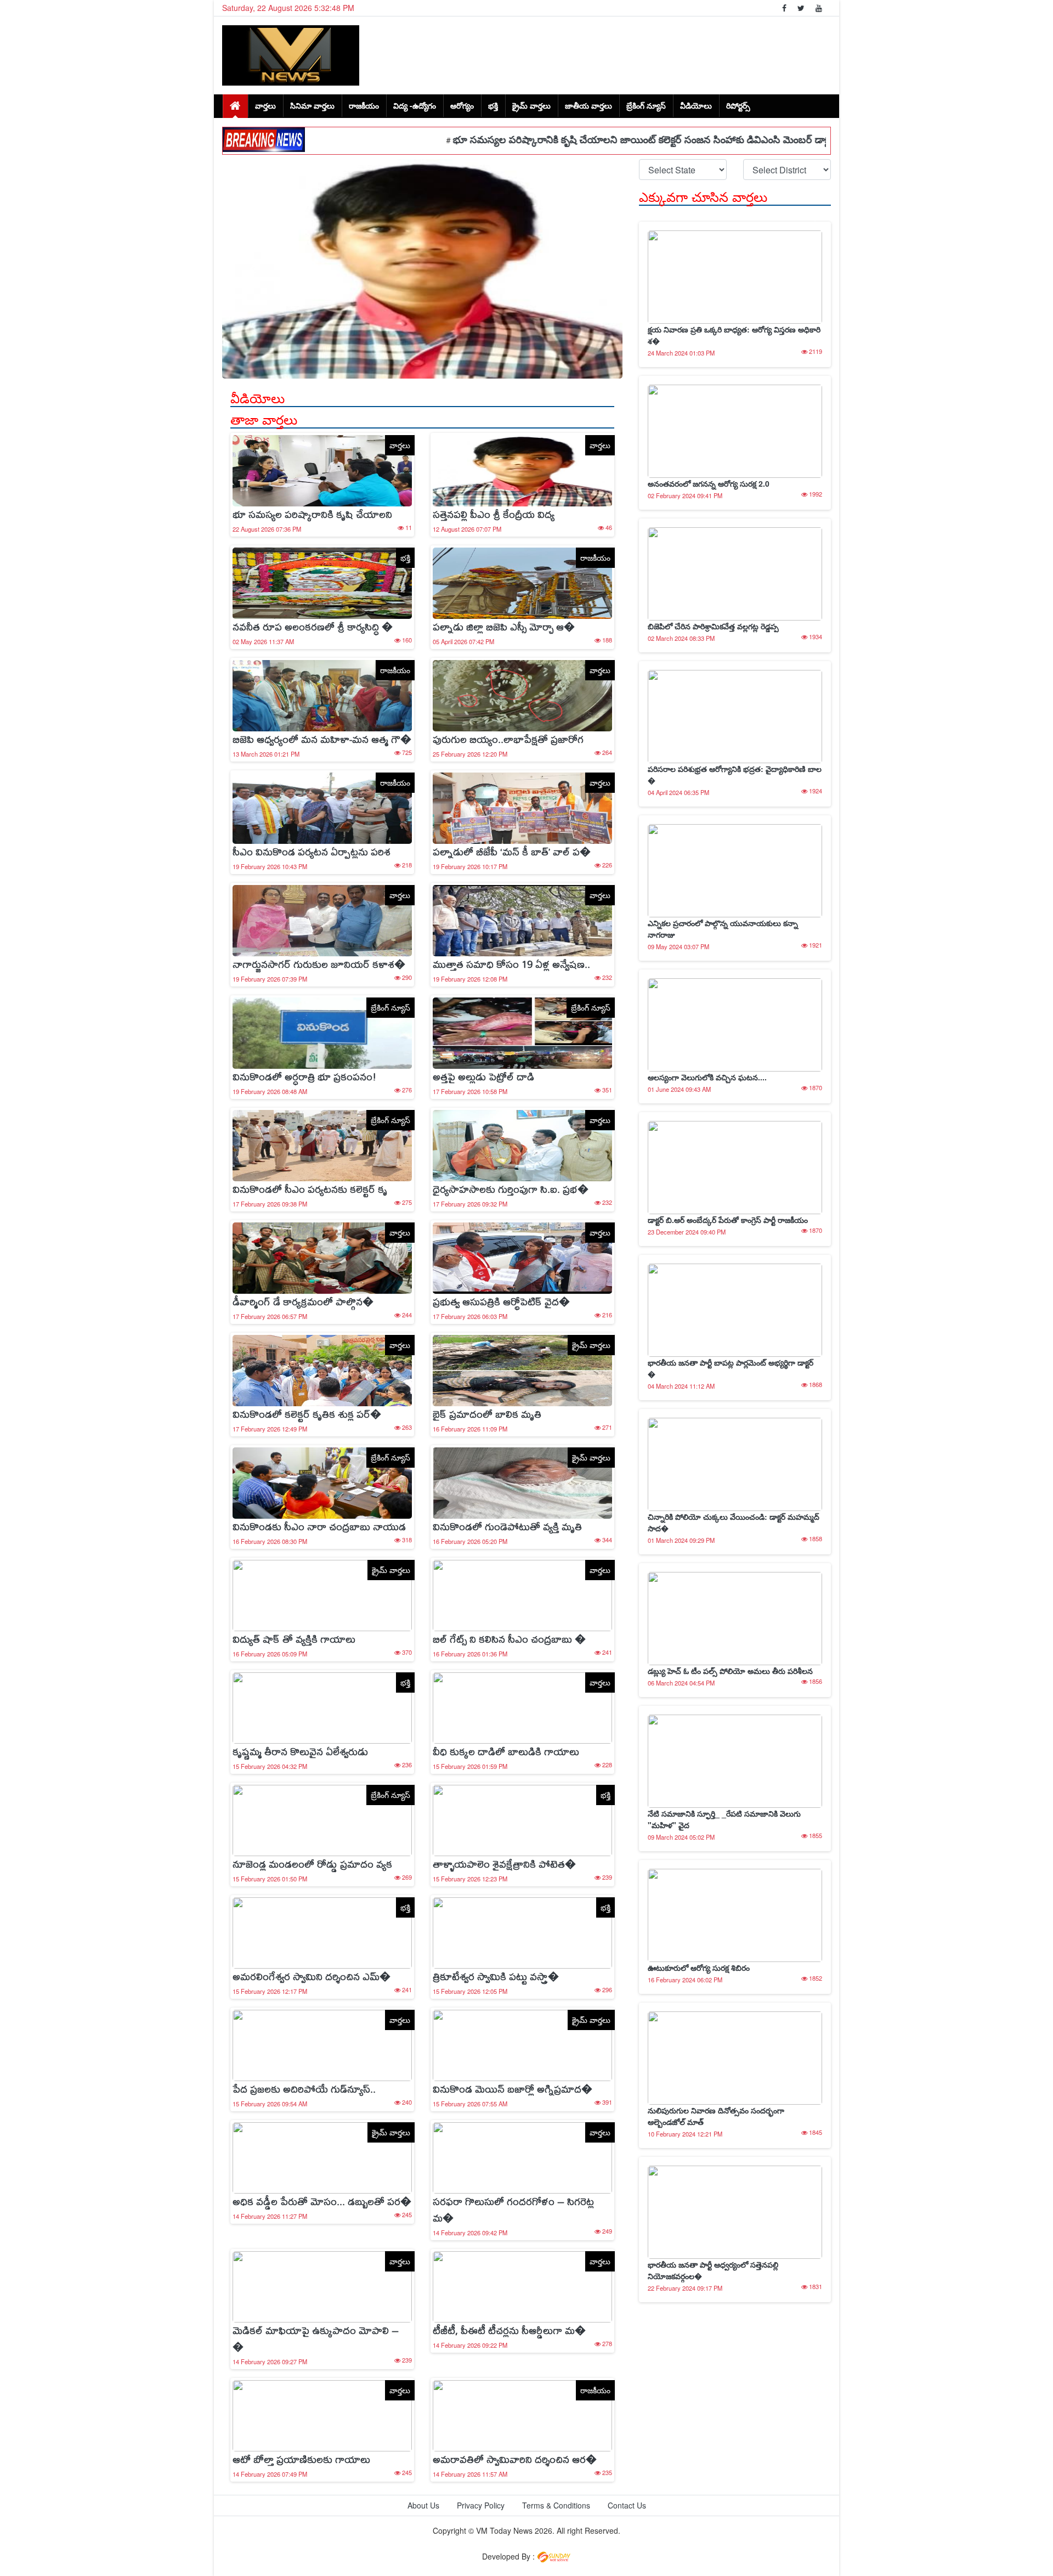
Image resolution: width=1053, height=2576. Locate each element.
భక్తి (493, 105)
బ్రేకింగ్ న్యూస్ (646, 105)
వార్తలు (265, 105)
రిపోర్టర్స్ (738, 105)
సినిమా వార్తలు (312, 105)
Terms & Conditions (556, 2505)
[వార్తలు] (322, 469)
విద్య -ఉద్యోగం (415, 105)
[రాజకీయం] (522, 582)
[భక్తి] (322, 582)
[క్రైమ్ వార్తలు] (522, 1369)
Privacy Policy (481, 2505)
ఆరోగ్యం (462, 105)
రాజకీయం (364, 105)
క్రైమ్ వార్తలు (531, 105)
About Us (423, 2505)
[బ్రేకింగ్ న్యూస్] (322, 1031)
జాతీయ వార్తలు (588, 105)
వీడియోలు (696, 105)
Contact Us (627, 2505)
